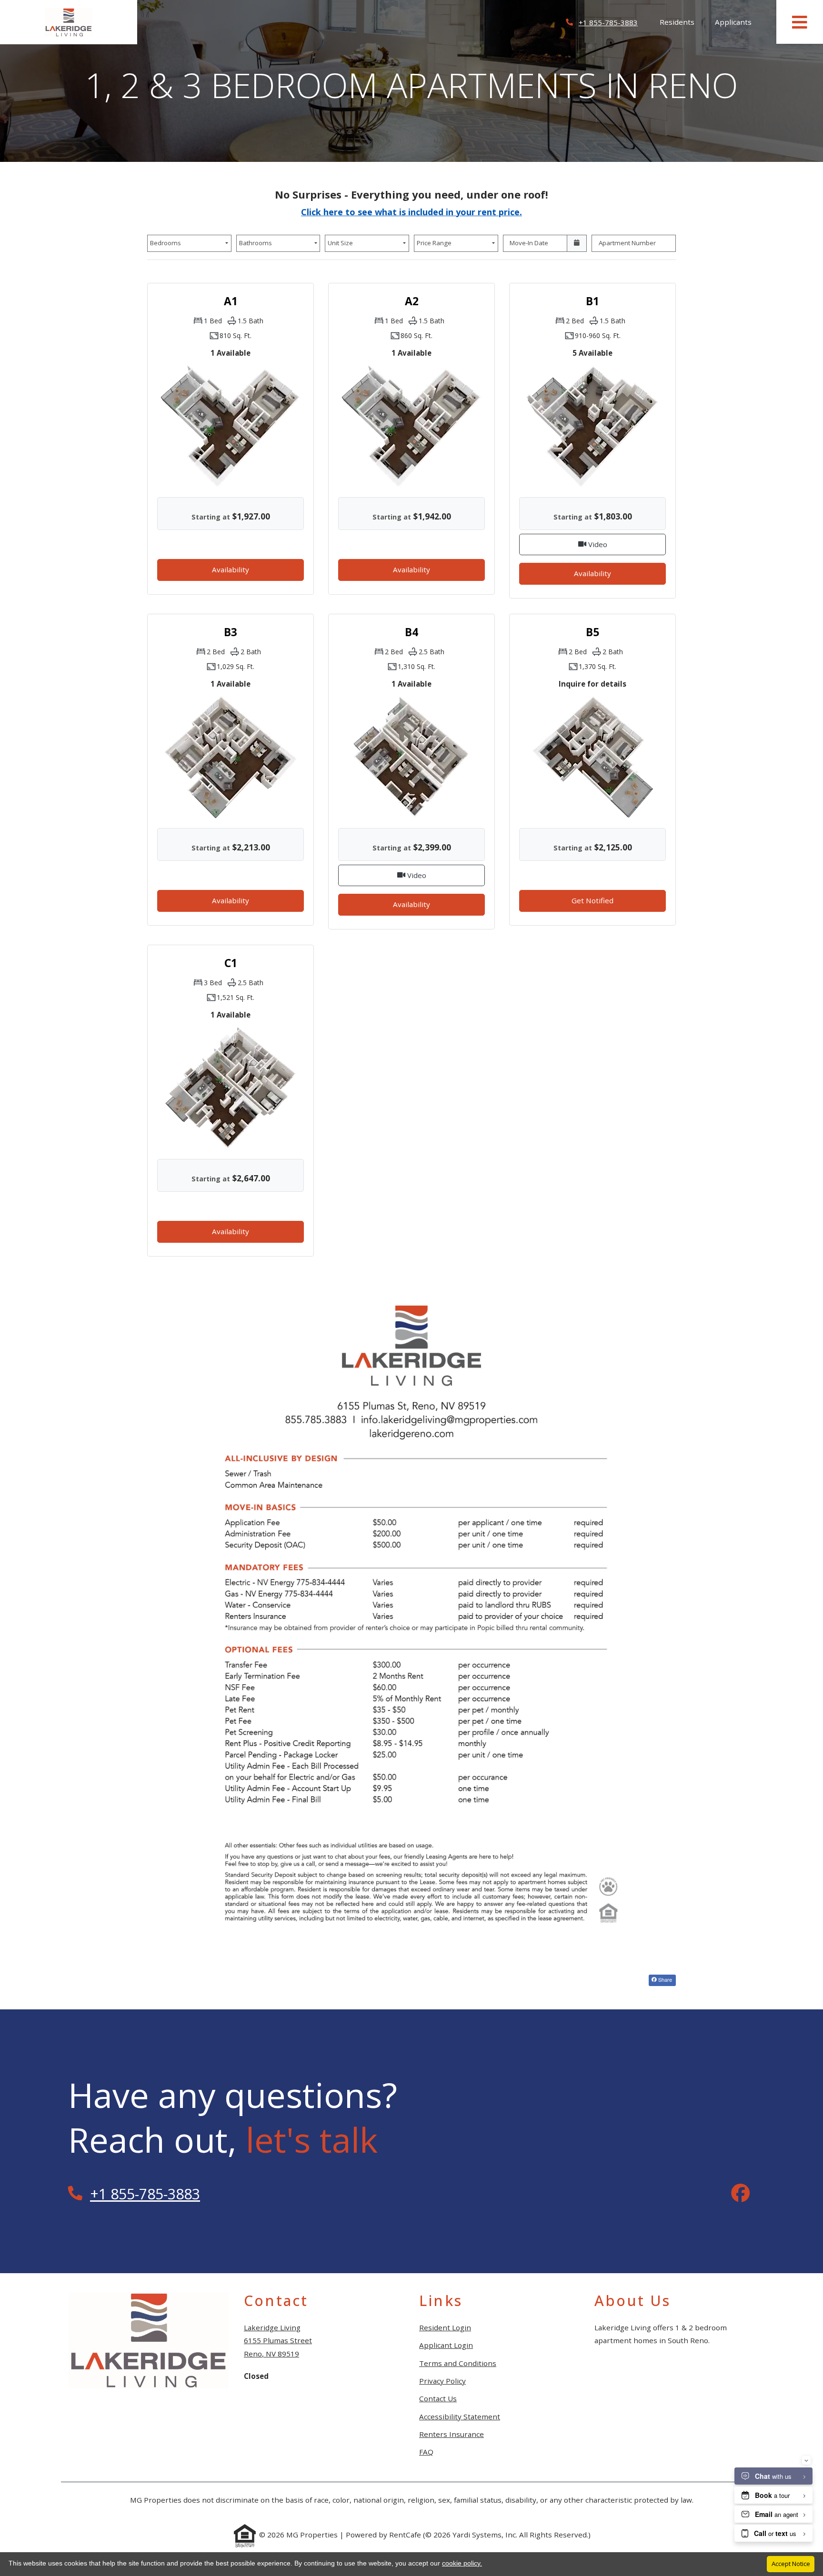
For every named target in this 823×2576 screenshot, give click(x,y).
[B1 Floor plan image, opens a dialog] (592, 426)
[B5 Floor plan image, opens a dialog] (592, 757)
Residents (682, 22)
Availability (242, 569)
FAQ (426, 2452)
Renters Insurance (452, 2434)
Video (626, 544)
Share (664, 1979)
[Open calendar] (577, 243)
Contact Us (438, 2398)
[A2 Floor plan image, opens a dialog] (411, 426)
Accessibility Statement (460, 2416)
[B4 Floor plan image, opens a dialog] (411, 757)
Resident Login (445, 2327)
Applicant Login (446, 2345)
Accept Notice (791, 2564)
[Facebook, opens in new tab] (741, 2194)
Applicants (738, 22)
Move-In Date (529, 243)
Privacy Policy (442, 2381)
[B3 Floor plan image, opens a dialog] (231, 757)
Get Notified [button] (619, 900)
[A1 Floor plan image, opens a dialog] (231, 426)
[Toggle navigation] (800, 22)
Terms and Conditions (458, 2363)
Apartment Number (627, 243)
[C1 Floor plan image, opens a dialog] (231, 1088)
